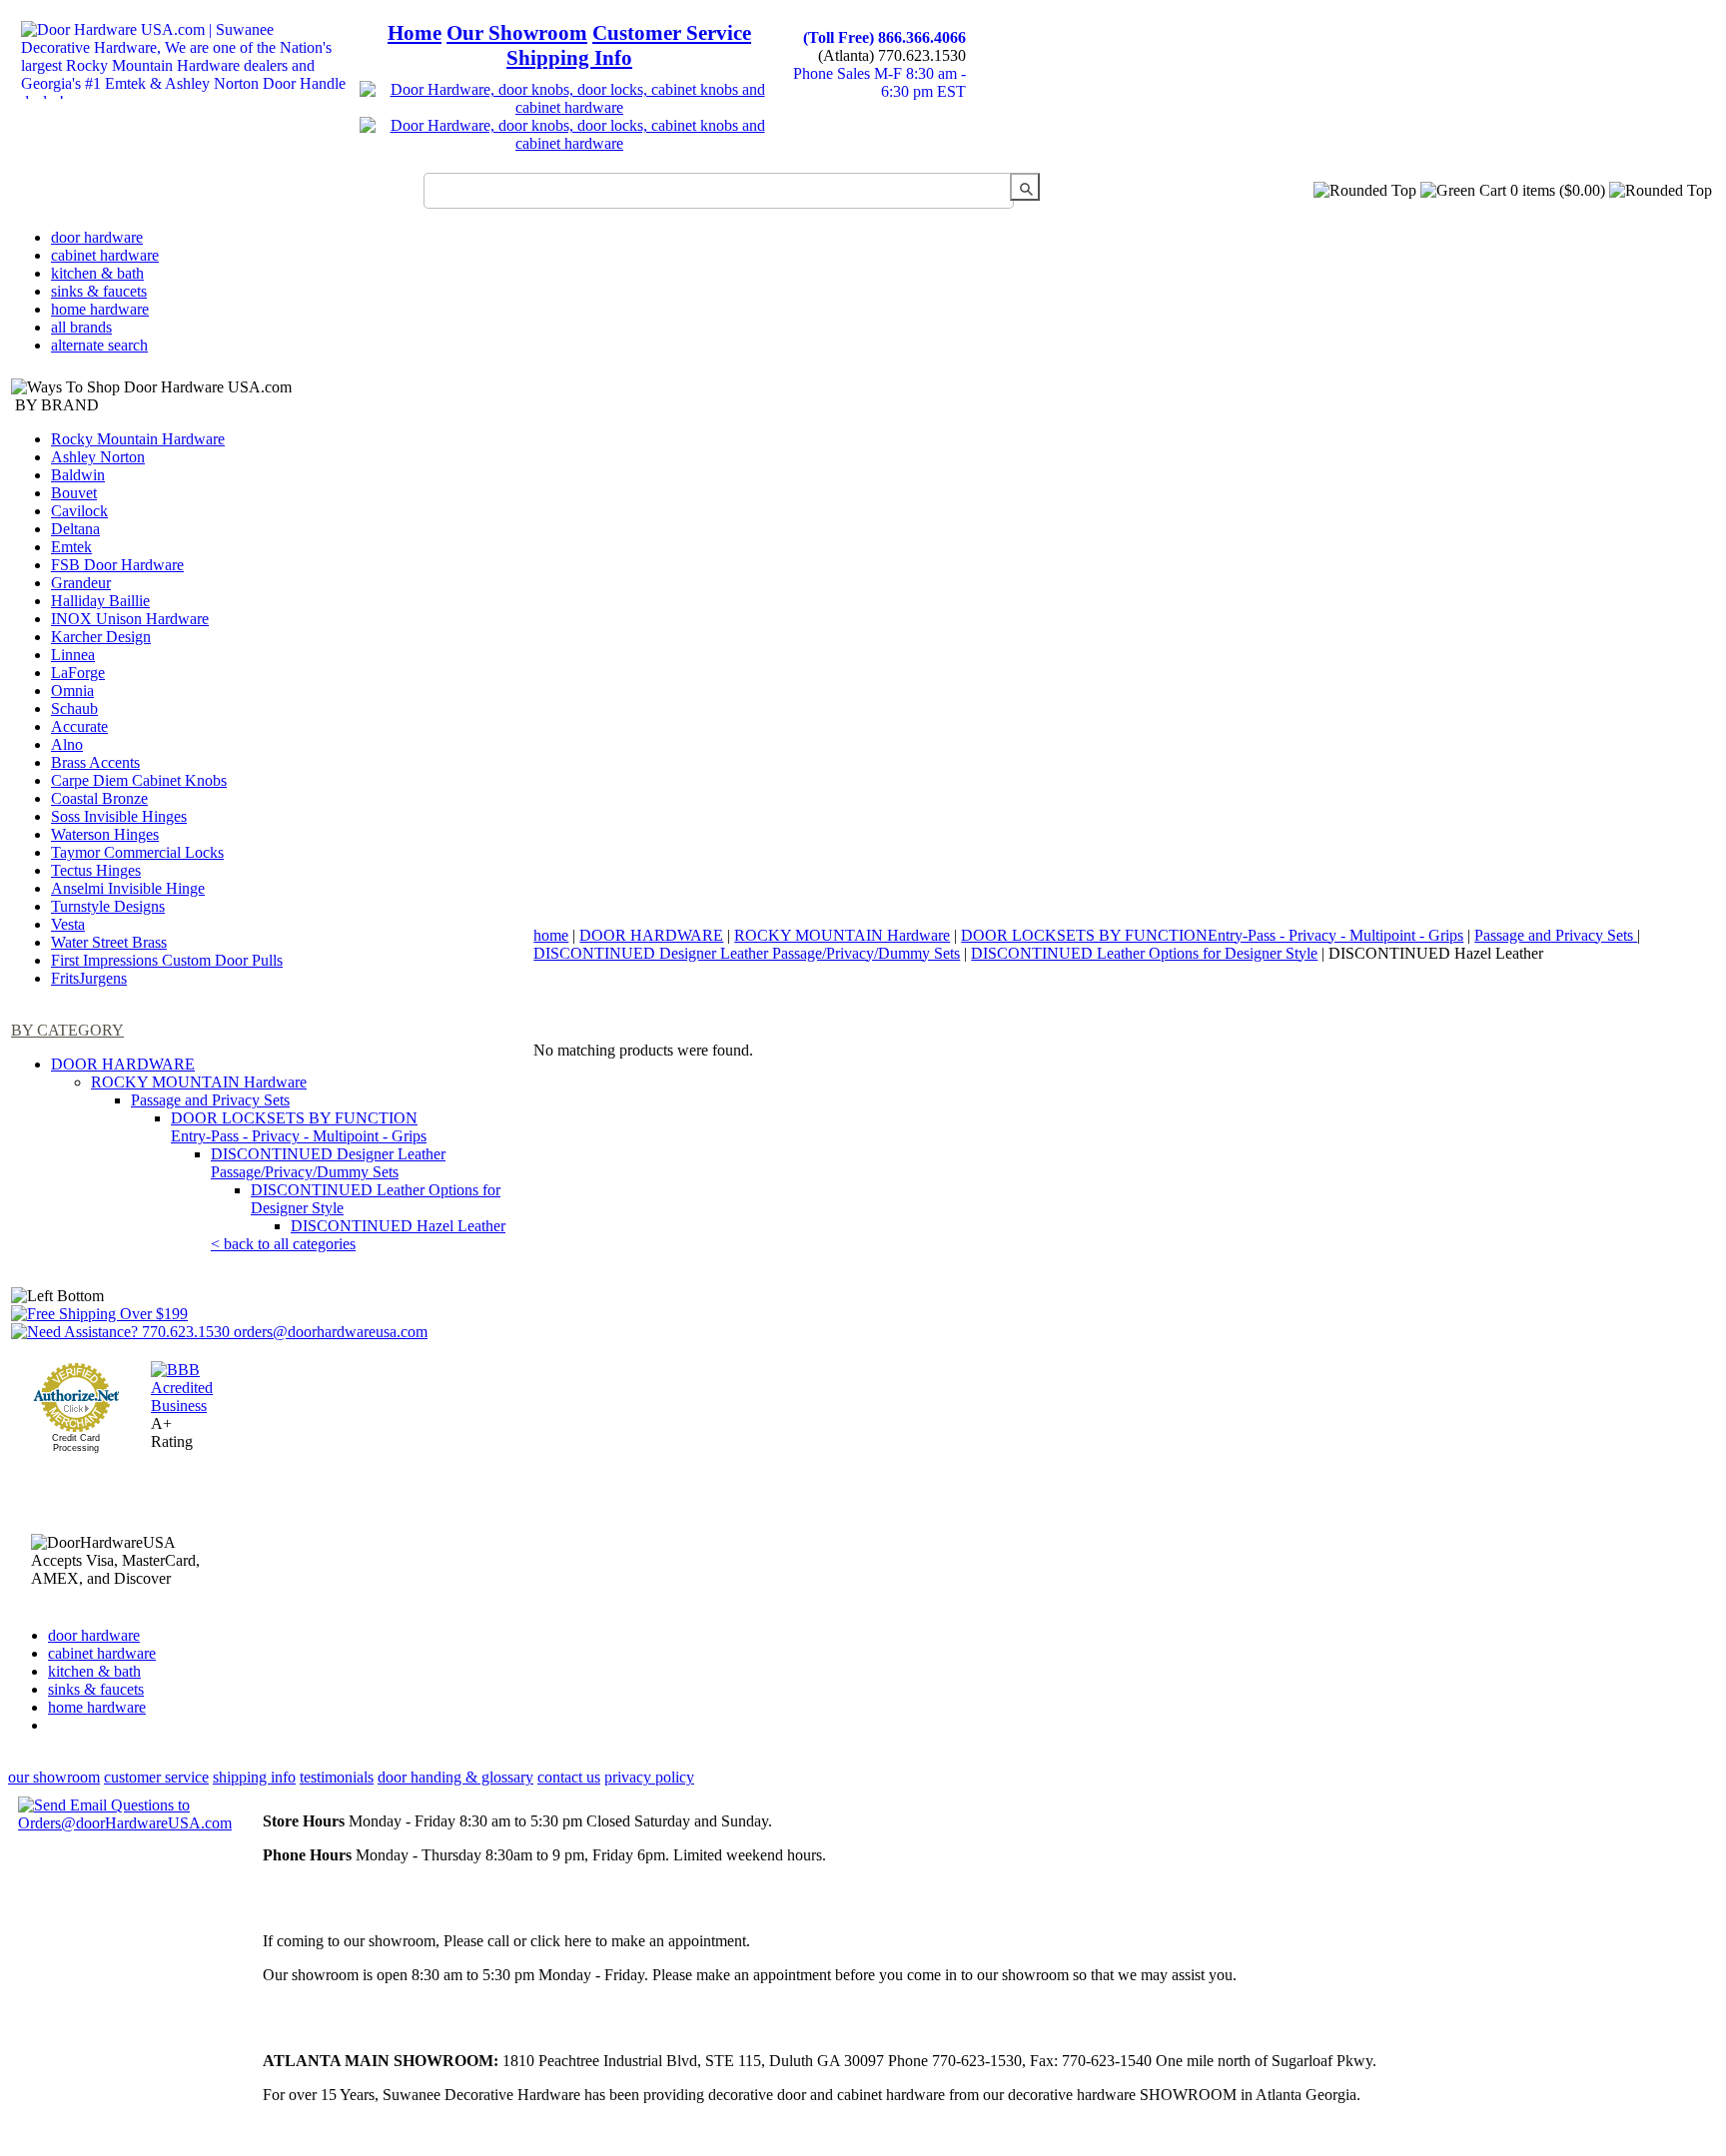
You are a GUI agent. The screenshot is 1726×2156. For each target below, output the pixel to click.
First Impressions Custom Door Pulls (167, 960)
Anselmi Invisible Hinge (128, 888)
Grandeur (81, 583)
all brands (81, 327)
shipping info (254, 1777)
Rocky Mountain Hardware (138, 439)
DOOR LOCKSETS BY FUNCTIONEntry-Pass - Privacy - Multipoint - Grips (299, 1127)
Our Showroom (517, 33)
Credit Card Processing (76, 1443)
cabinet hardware (105, 255)
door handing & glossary (455, 1777)
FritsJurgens (89, 978)
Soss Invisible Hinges (119, 816)
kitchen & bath (97, 273)
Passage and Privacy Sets (210, 1100)
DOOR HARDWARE (123, 1064)
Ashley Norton (98, 457)
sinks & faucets (99, 291)
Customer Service (672, 33)
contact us (569, 1777)
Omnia (72, 691)
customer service (156, 1777)
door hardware (97, 237)
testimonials (337, 1777)
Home (415, 33)
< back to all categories (283, 1244)
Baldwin (78, 475)
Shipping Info (569, 58)
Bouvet (74, 493)
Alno (67, 744)
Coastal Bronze (99, 798)
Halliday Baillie (100, 601)
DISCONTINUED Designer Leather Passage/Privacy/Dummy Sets (328, 1163)
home (551, 935)
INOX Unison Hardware (130, 619)
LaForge (78, 673)
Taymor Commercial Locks (137, 852)
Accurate (79, 726)
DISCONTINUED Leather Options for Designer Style (1144, 953)
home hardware (100, 309)
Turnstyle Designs (108, 906)
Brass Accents (95, 762)
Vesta (68, 924)
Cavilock (79, 511)
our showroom (54, 1777)
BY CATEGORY (67, 1030)
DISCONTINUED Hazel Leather (398, 1226)
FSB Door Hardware (117, 565)
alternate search (99, 345)
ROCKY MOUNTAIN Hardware (199, 1082)
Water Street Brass (109, 942)
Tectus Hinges (96, 870)
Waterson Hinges (105, 834)
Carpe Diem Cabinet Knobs (139, 780)
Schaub (74, 709)
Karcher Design (101, 637)
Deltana (75, 529)
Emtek (71, 547)
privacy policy (649, 1777)
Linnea (73, 655)
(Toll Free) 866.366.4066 (884, 37)
